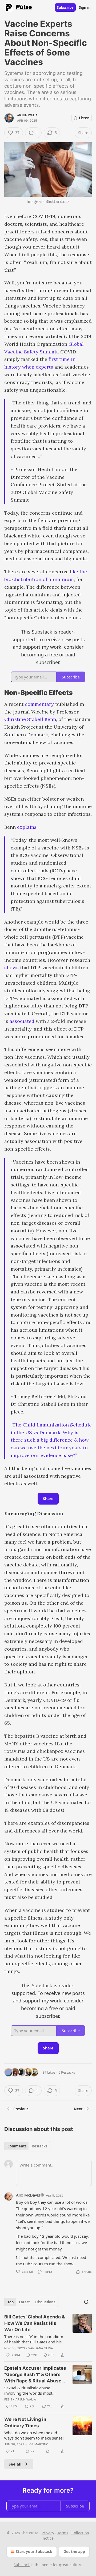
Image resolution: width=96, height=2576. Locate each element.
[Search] (86, 2302)
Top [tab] (11, 2302)
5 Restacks (67, 2072)
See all (15, 2464)
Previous (21, 2109)
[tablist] (27, 2146)
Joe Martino (38, 2444)
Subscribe (65, 7)
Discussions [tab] (45, 2302)
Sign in (85, 7)
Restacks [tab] (39, 2146)
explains (27, 827)
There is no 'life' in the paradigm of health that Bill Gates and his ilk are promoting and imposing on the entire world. (34, 2339)
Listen (84, 118)
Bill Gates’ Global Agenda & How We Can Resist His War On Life (35, 2323)
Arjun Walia (27, 115)
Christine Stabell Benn (30, 719)
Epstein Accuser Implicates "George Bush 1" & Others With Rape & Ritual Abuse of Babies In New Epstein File (35, 2375)
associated (22, 1021)
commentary (39, 704)
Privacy (48, 2533)
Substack (22, 2565)
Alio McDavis (28, 2195)
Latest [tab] (24, 2302)
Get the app (74, 2551)
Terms (63, 2533)
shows (11, 967)
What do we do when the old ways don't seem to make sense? (34, 2435)
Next (78, 2109)
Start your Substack (34, 2551)
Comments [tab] (17, 2146)
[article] (48, 2336)
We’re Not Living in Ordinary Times (25, 2423)
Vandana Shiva (41, 2348)
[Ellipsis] (89, 2195)
